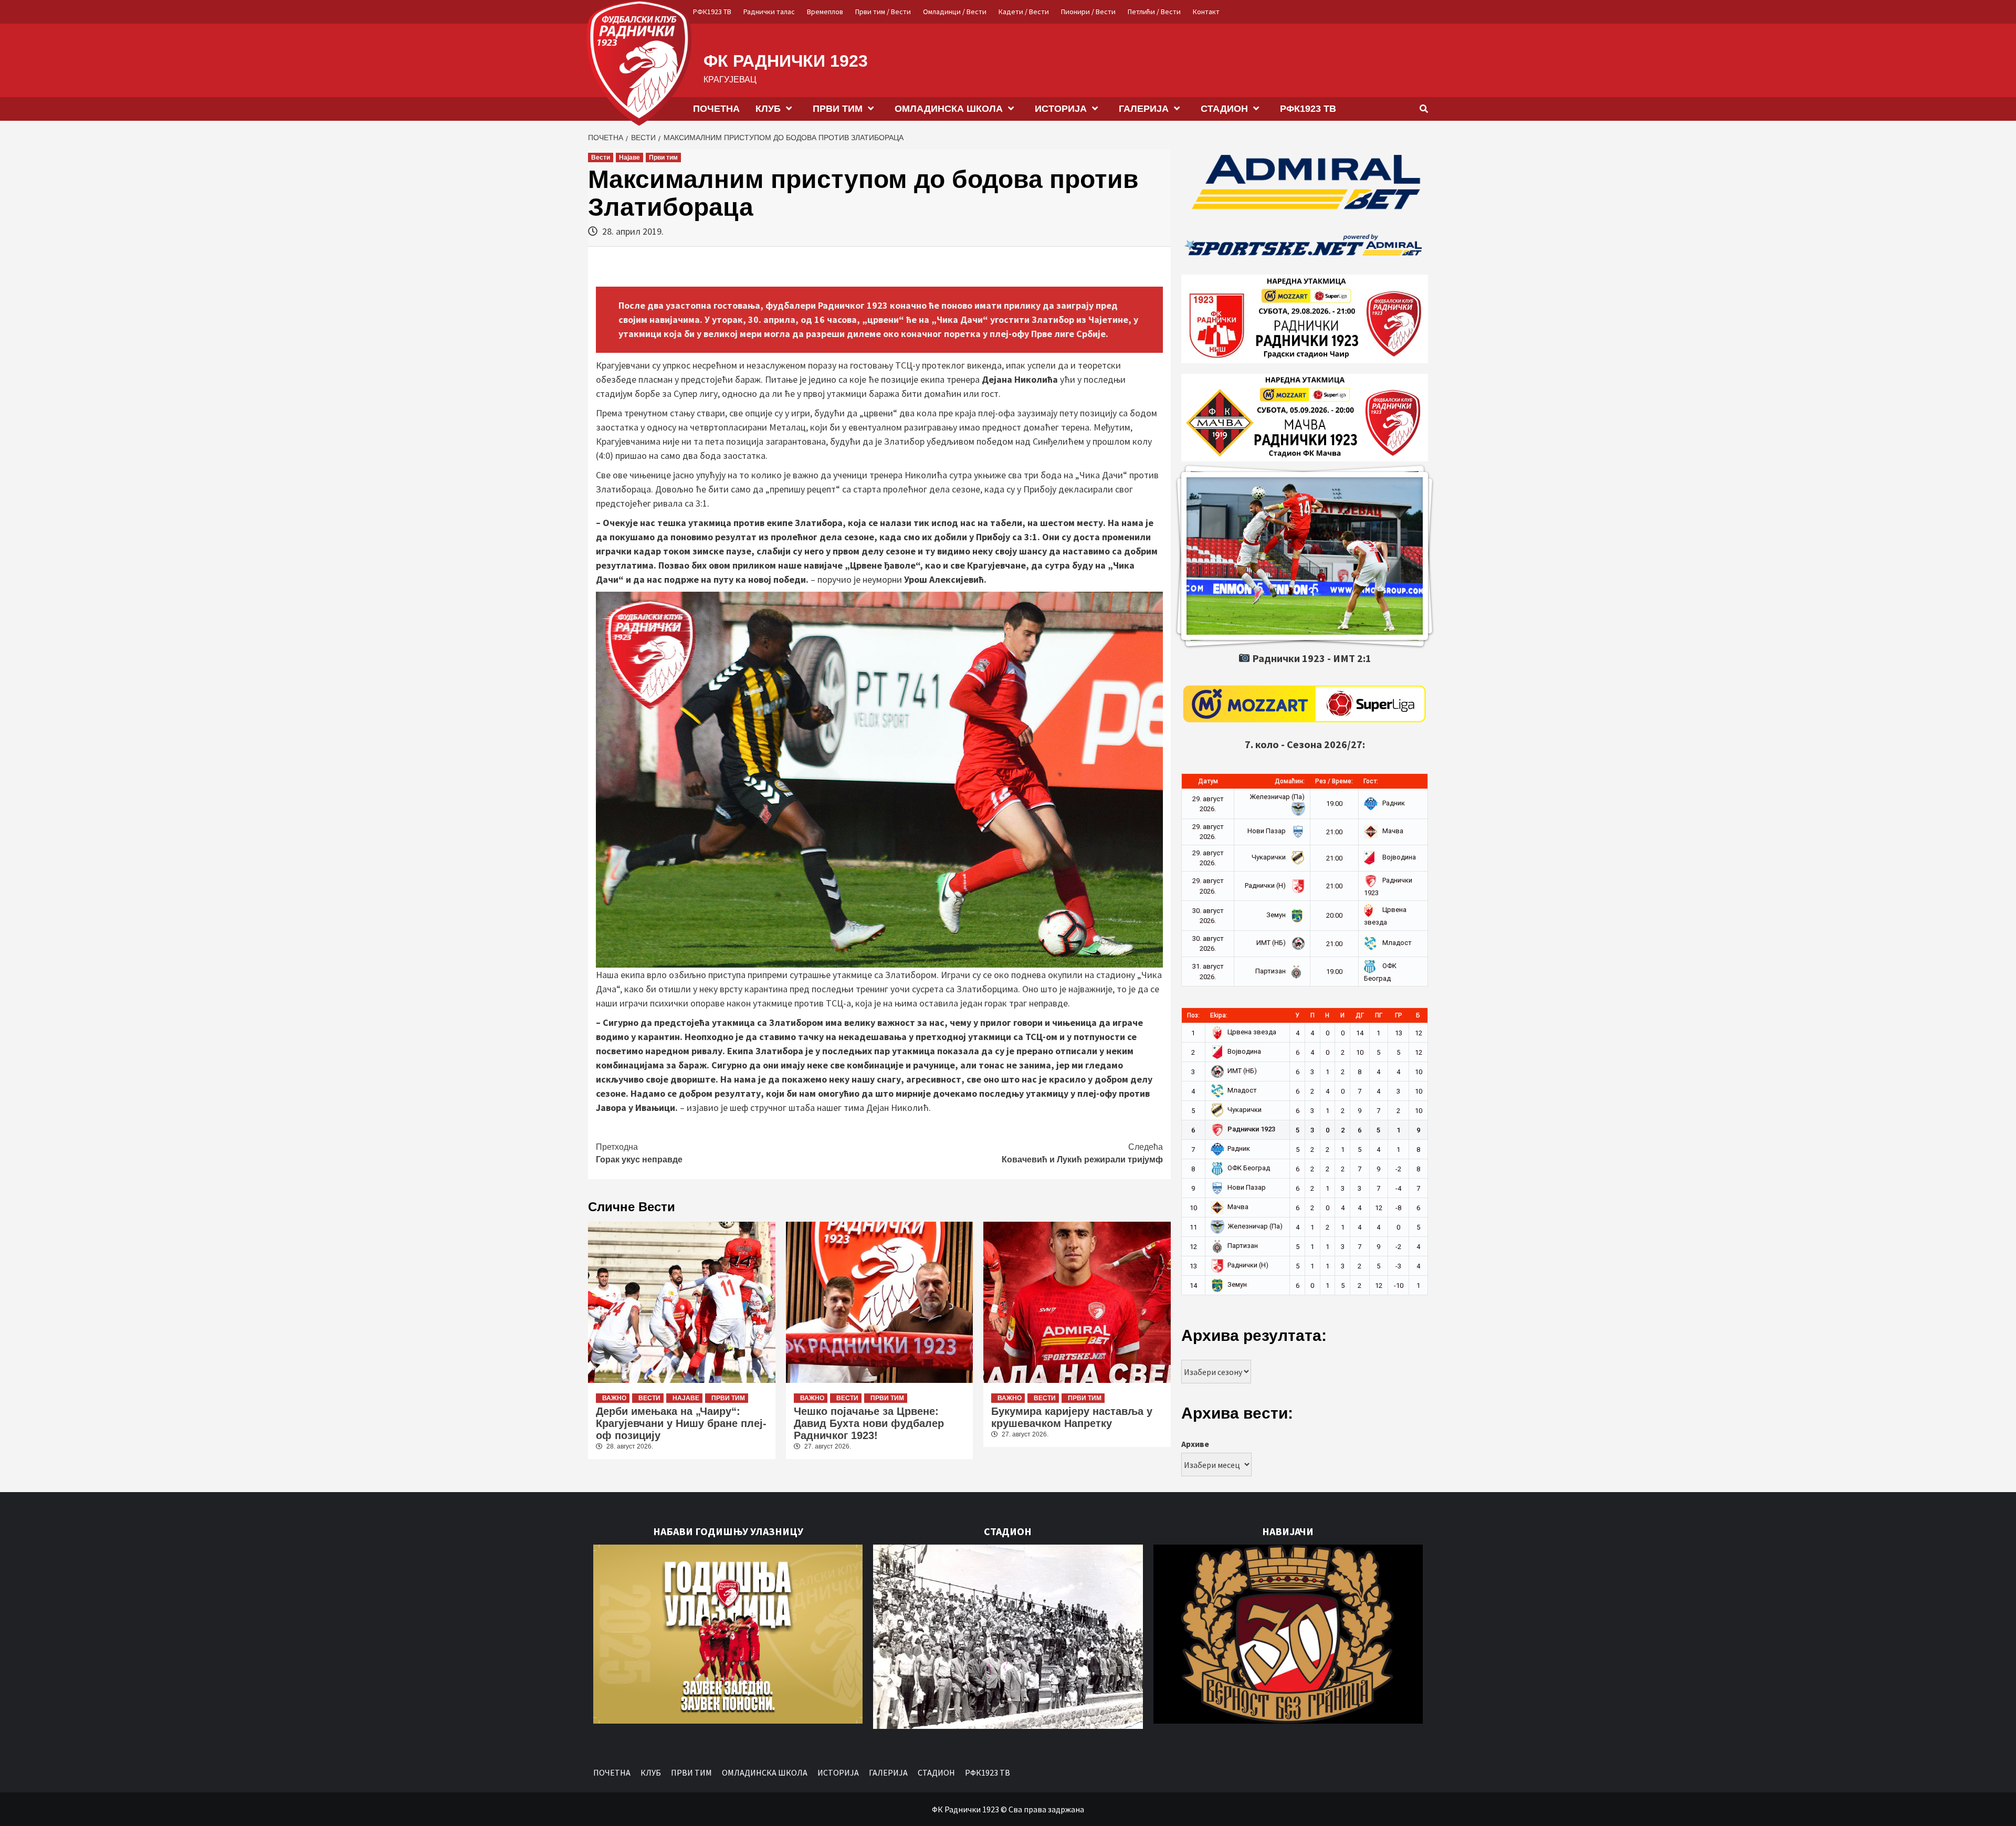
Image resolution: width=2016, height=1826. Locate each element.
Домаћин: (1290, 781)
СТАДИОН (1224, 109)
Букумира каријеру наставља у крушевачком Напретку (1072, 1417)
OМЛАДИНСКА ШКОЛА (949, 109)
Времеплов (825, 12)
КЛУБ (768, 109)
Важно (614, 1398)
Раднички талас (769, 12)
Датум (1208, 781)
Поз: (1193, 1015)
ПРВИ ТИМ (838, 109)
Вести (601, 158)
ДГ (1360, 1015)
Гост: (1371, 781)
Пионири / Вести (1088, 12)
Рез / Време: (1334, 781)
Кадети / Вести (1024, 12)
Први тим (663, 158)
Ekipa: (1219, 1015)
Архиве (1195, 1444)
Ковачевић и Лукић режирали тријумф (1082, 1153)
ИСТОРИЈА (1061, 109)
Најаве (629, 158)
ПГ (1379, 1015)
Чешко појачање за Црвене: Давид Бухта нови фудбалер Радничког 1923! (869, 1423)
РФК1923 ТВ (712, 12)
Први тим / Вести (883, 12)
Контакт (1206, 12)
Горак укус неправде (639, 1153)
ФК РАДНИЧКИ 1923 (786, 61)
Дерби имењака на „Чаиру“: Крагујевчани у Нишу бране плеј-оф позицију (681, 1423)
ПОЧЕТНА (716, 109)
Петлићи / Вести (1154, 12)
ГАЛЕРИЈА (1144, 109)
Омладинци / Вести (955, 12)
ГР (1399, 1015)
